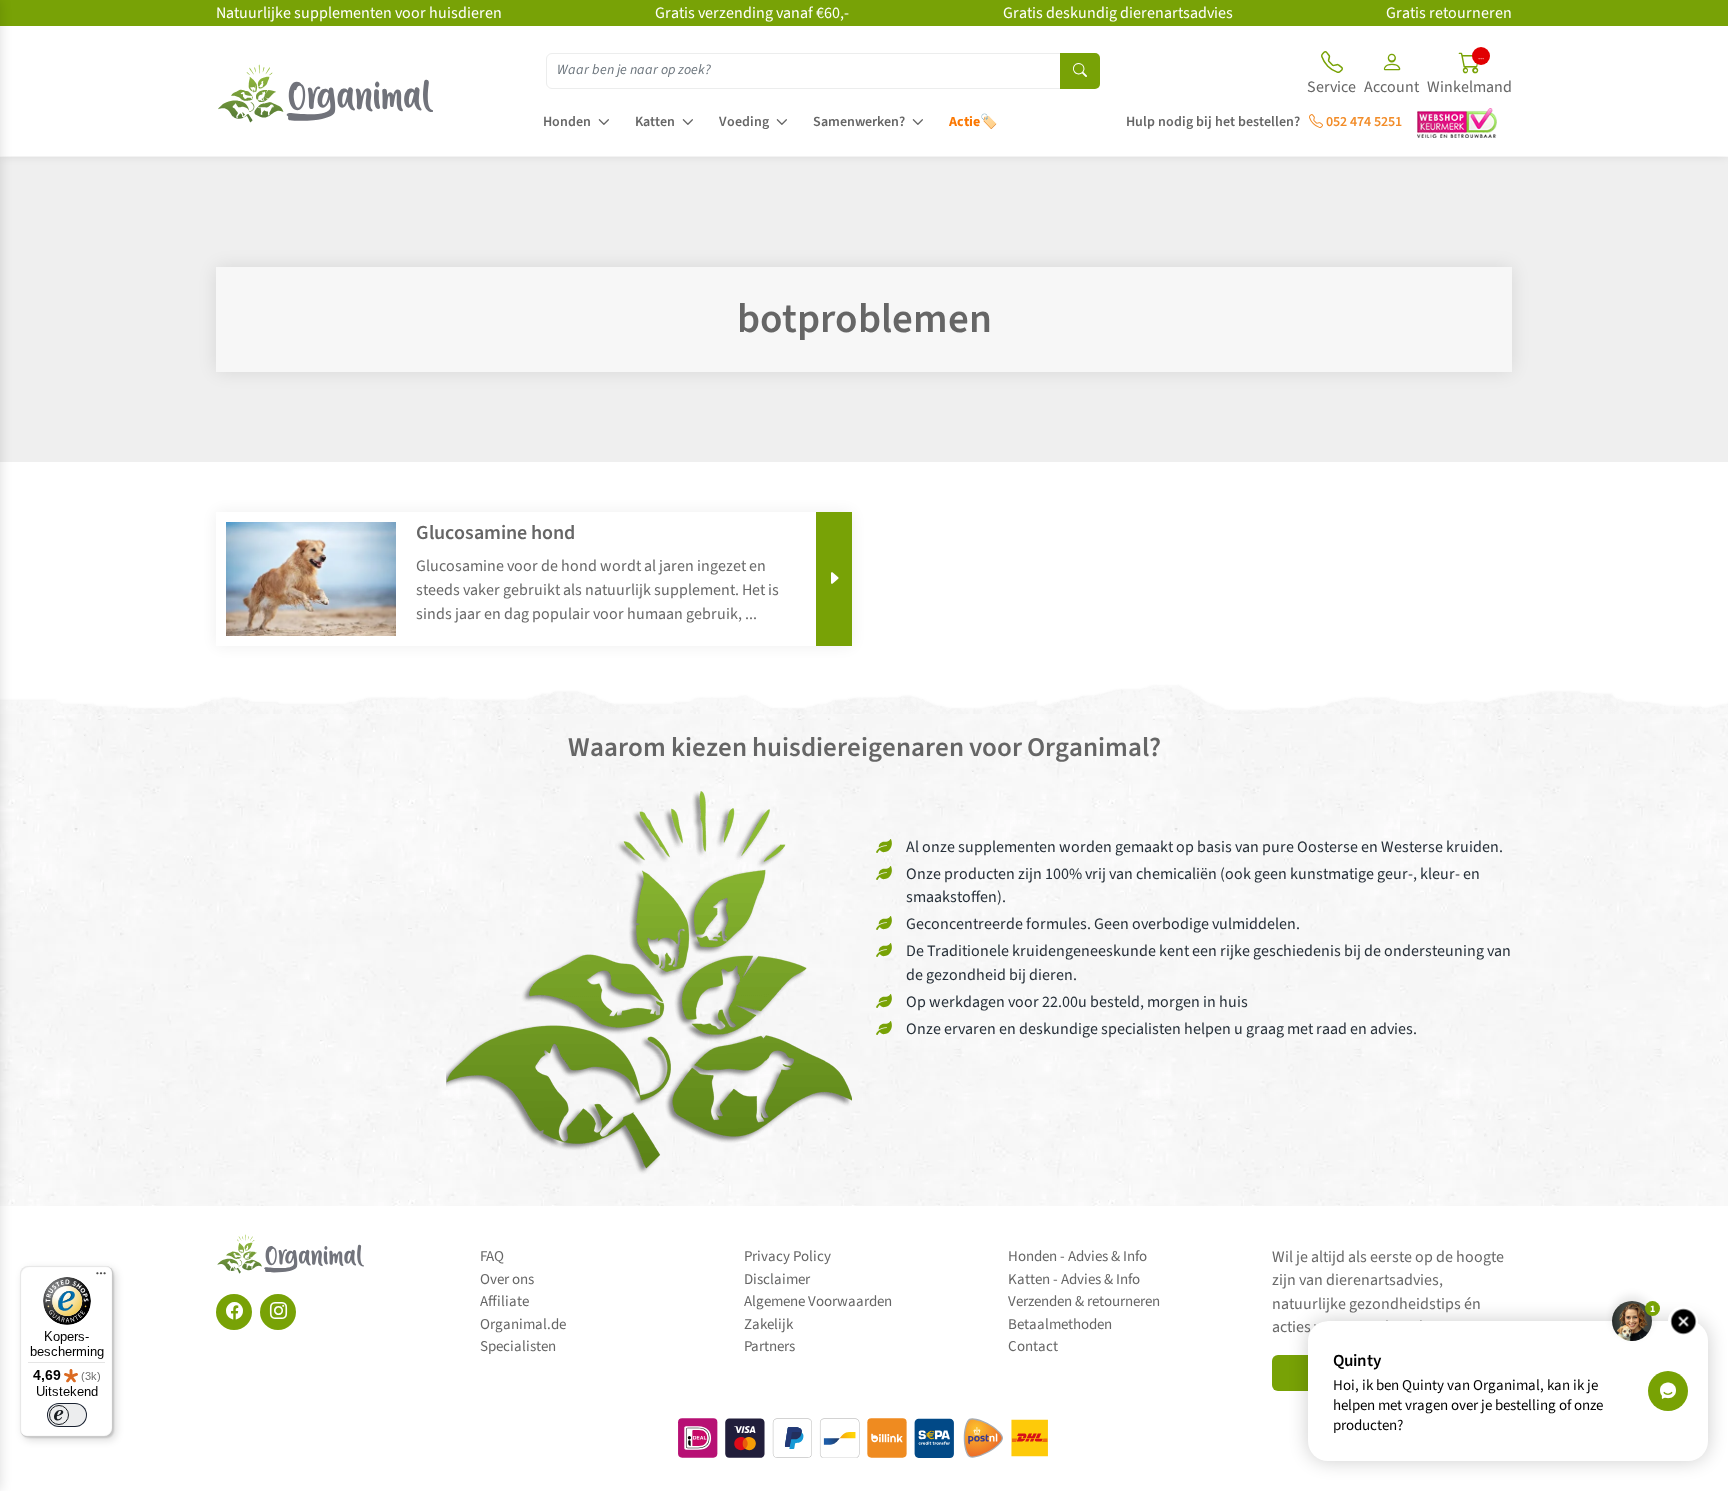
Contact (1033, 1346)
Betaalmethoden (1060, 1324)
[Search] (1080, 71)
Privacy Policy (787, 1256)
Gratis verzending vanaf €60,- (752, 13)
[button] (1391, 76)
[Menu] (101, 1278)
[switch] (67, 1415)
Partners (769, 1346)
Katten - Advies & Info (1074, 1279)
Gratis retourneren (1449, 13)
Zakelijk (768, 1324)
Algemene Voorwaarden (818, 1301)
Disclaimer (777, 1279)
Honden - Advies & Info (1077, 1256)
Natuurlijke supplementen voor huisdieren (359, 13)
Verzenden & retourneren (1084, 1301)
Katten (655, 122)
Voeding (744, 122)
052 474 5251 (1362, 122)
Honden (567, 122)
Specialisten (518, 1346)
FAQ (492, 1256)
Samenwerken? (859, 122)
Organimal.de (523, 1324)
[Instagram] (278, 1312)
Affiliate (504, 1301)
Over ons (507, 1279)
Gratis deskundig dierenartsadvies (1118, 13)
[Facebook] (234, 1312)
